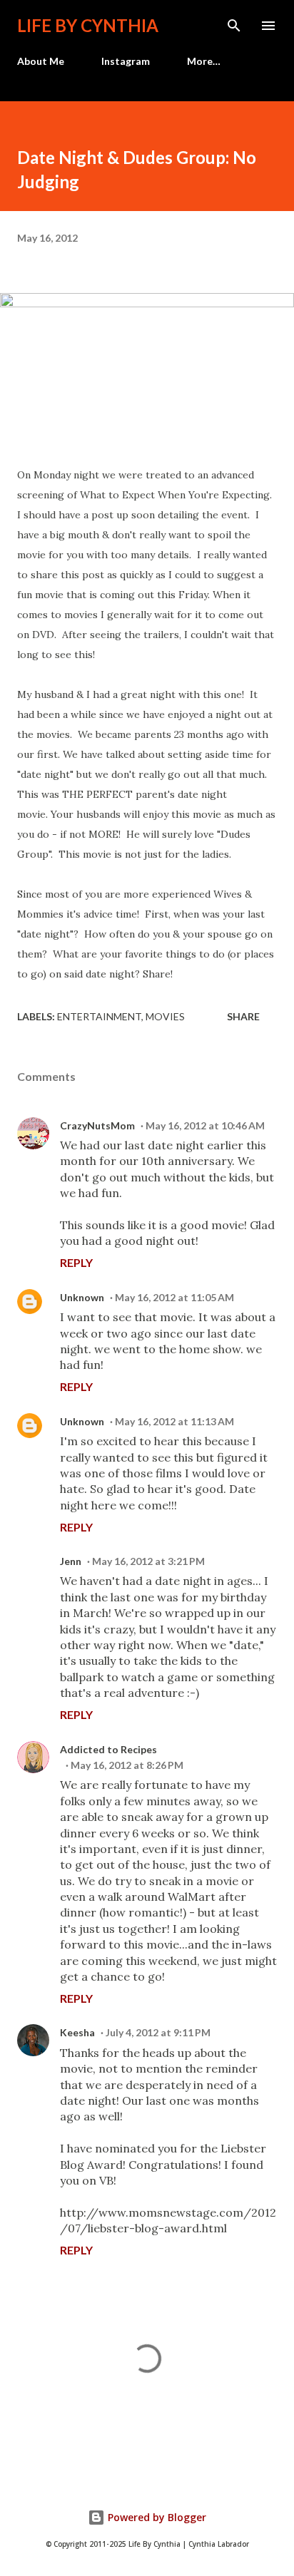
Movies (165, 1016)
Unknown (82, 1297)
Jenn (71, 1561)
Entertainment (99, 1016)
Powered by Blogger (156, 2517)
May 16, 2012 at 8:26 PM (127, 1765)
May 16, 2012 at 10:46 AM (205, 1125)
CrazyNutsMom (97, 1125)
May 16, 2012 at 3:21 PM (148, 1561)
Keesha (77, 2032)
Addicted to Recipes (108, 1749)
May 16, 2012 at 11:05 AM (174, 1297)
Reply (76, 1262)
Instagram (126, 61)
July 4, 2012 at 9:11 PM (158, 2032)
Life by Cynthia (88, 25)
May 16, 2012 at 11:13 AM (174, 1421)
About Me (41, 61)
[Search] (234, 26)
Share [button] (243, 1016)
